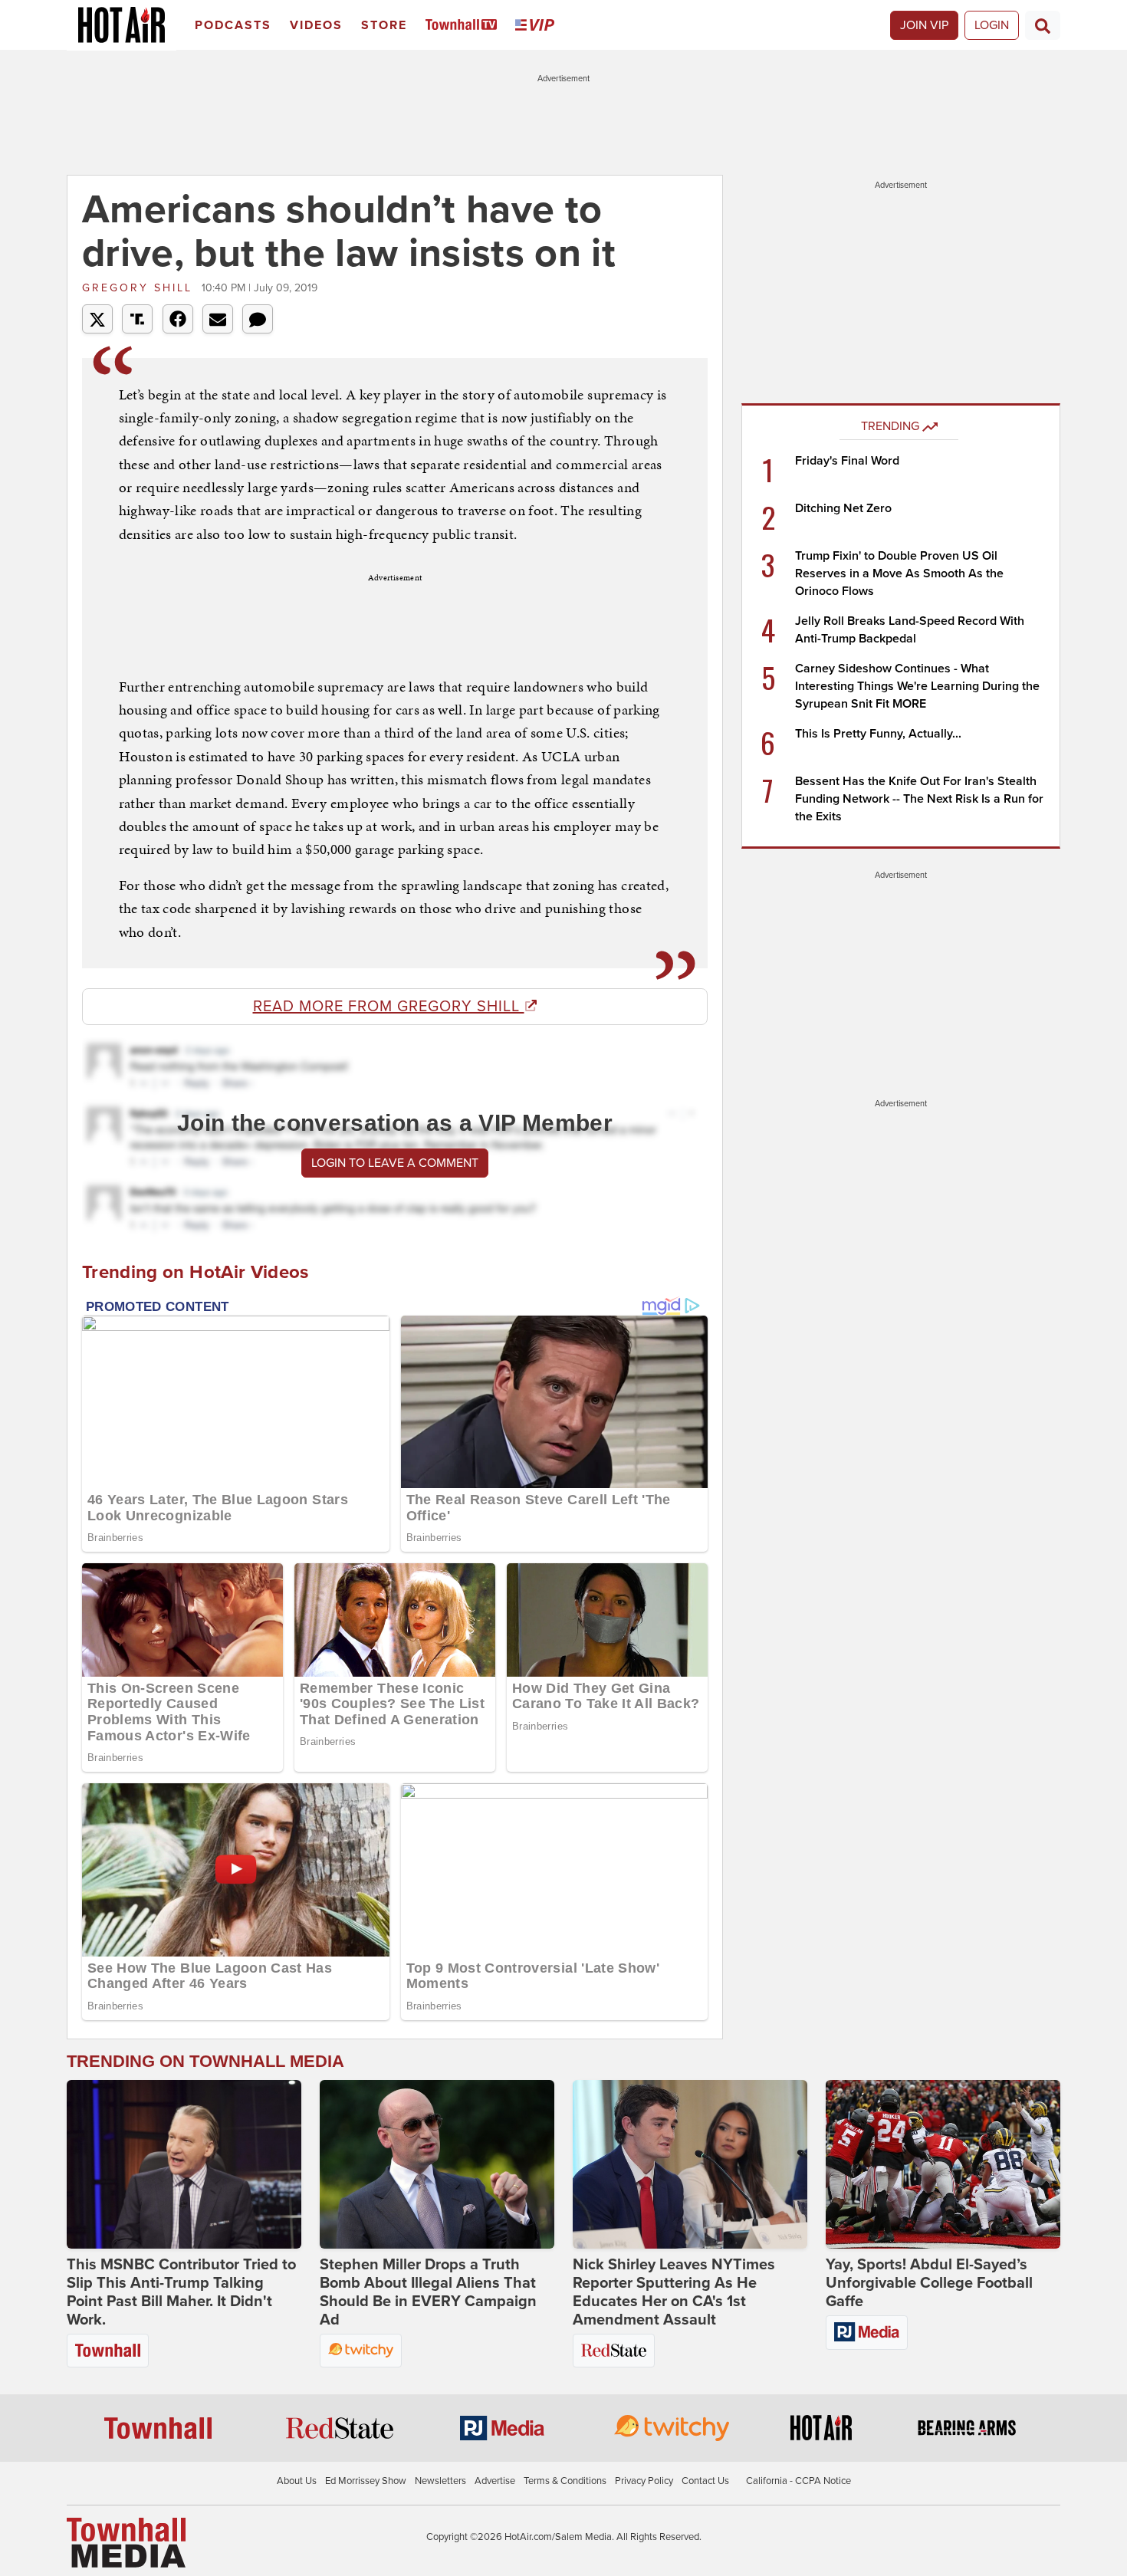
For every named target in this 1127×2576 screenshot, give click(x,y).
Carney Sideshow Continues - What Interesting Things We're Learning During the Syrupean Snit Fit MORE (917, 686)
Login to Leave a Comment (395, 1163)
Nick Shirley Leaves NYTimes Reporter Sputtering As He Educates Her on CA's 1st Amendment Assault (674, 2292)
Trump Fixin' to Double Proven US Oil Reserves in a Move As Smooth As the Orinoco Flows (899, 573)
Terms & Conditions (565, 2481)
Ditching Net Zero (843, 508)
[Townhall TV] (464, 26)
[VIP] (537, 26)
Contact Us (705, 2481)
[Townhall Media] (126, 2542)
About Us (297, 2481)
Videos (316, 25)
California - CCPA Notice (798, 2481)
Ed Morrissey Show (366, 2481)
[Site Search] (1043, 25)
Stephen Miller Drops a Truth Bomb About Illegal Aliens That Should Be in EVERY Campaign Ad (428, 2292)
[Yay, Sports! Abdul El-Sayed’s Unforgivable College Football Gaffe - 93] (943, 2164)
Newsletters (440, 2481)
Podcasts (233, 25)
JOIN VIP (924, 25)
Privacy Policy (644, 2481)
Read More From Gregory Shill (389, 1007)
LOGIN (992, 25)
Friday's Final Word (847, 461)
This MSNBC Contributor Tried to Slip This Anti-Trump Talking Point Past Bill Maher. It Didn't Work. (181, 2292)
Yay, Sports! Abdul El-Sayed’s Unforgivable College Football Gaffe (929, 2283)
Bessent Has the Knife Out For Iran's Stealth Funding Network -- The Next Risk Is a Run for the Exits (919, 799)
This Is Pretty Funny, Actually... (878, 734)
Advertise (495, 2481)
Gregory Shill (140, 288)
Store (384, 25)
